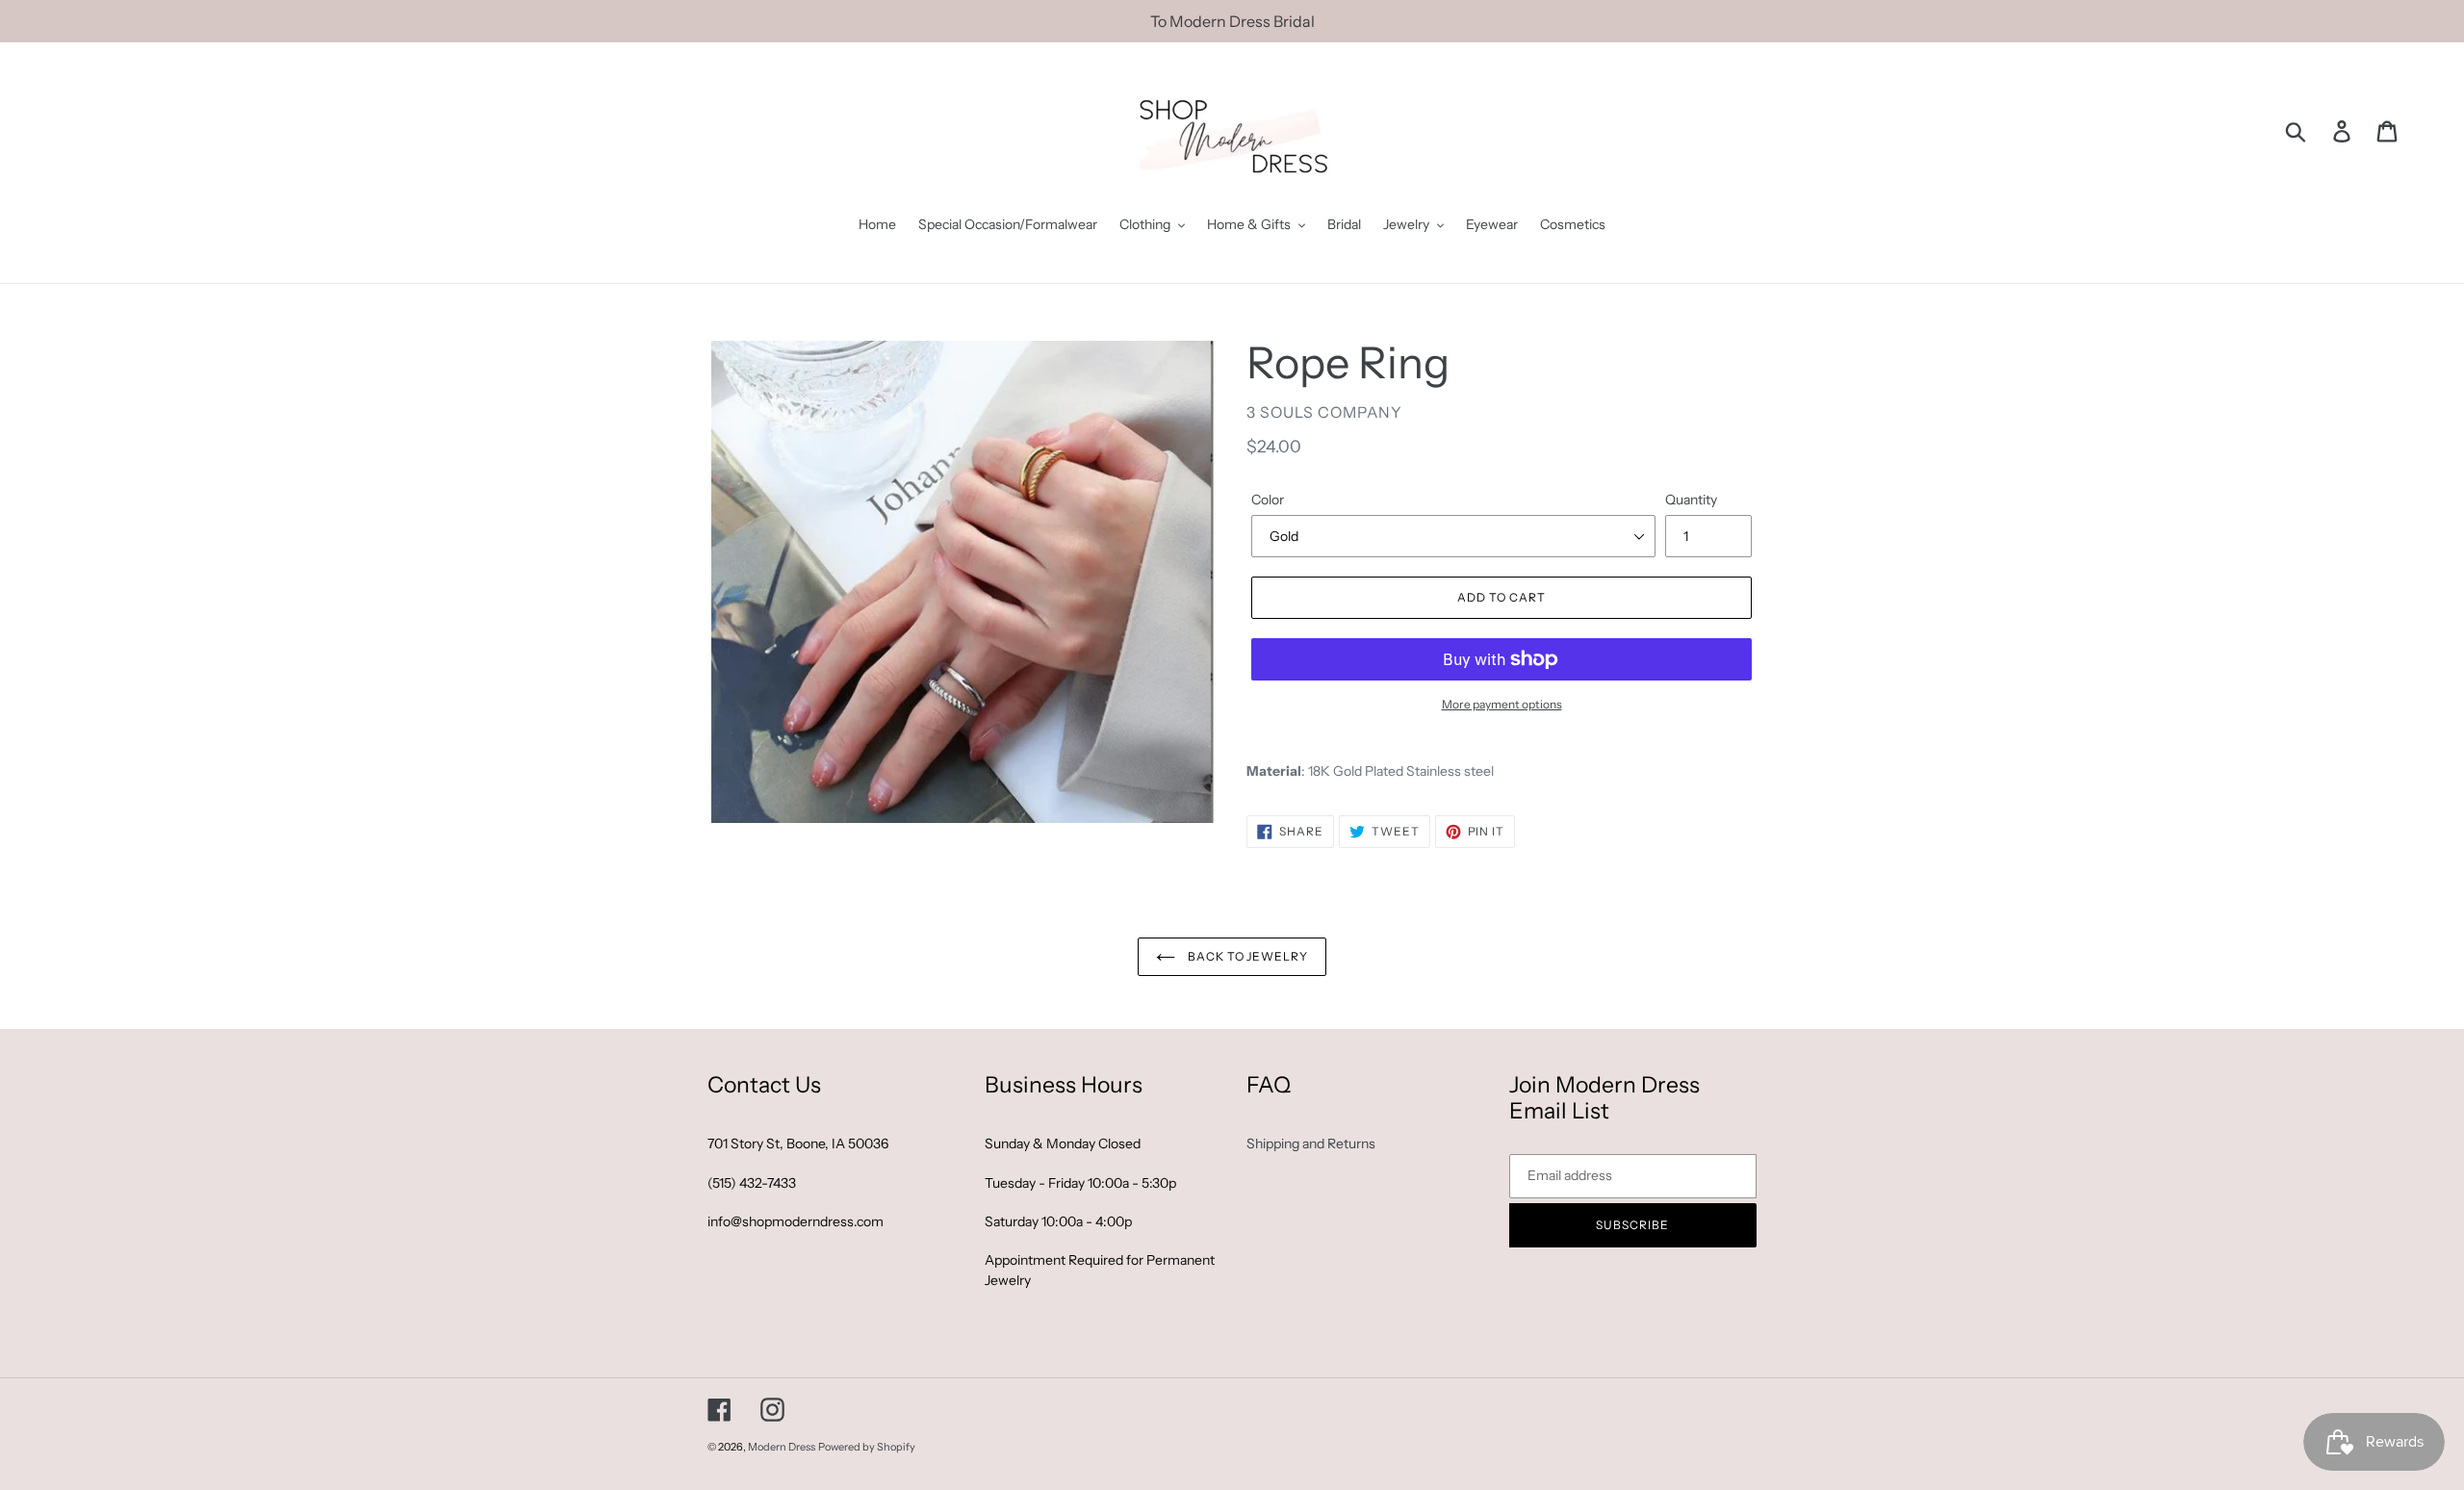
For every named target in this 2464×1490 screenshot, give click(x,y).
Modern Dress (782, 1447)
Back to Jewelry (1246, 956)
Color (1268, 500)
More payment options (1502, 704)
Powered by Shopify (867, 1447)
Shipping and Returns (1311, 1143)
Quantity (1691, 500)
